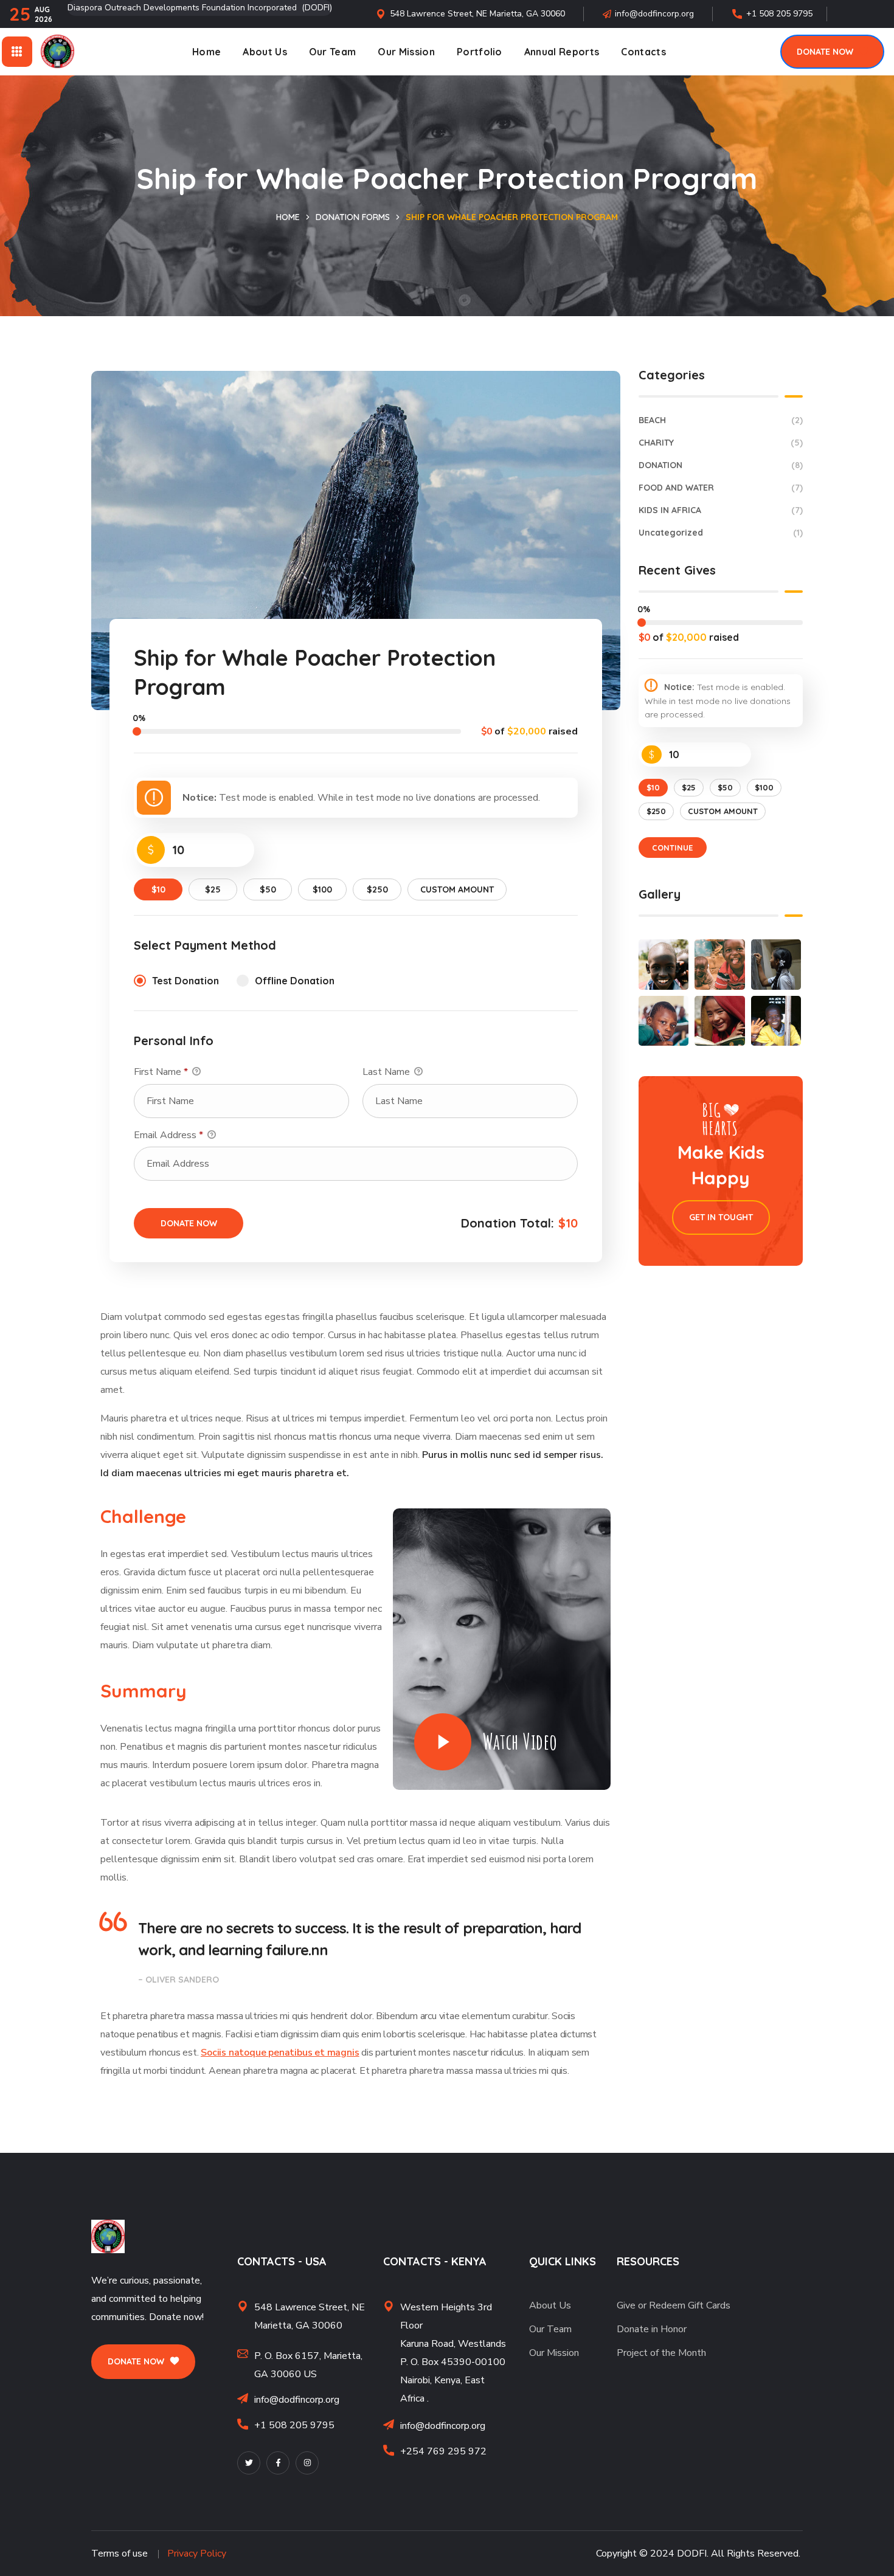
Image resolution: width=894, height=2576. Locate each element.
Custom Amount (457, 889)
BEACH (721, 420)
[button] (832, 52)
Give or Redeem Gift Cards (674, 2305)
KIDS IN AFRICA (721, 510)
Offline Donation (295, 981)
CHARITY (721, 443)
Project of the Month (661, 2353)
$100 (322, 889)
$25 (213, 889)
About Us (550, 2305)
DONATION (721, 465)
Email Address (168, 1135)
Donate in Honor (652, 2329)
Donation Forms (353, 217)
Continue (672, 848)
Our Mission (554, 2353)
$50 (268, 889)
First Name (161, 1072)
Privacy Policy (197, 2554)
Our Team (550, 2329)
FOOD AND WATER (721, 488)
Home (288, 217)
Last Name (387, 1072)
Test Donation (185, 981)
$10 (158, 889)
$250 (377, 889)
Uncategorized (721, 533)
